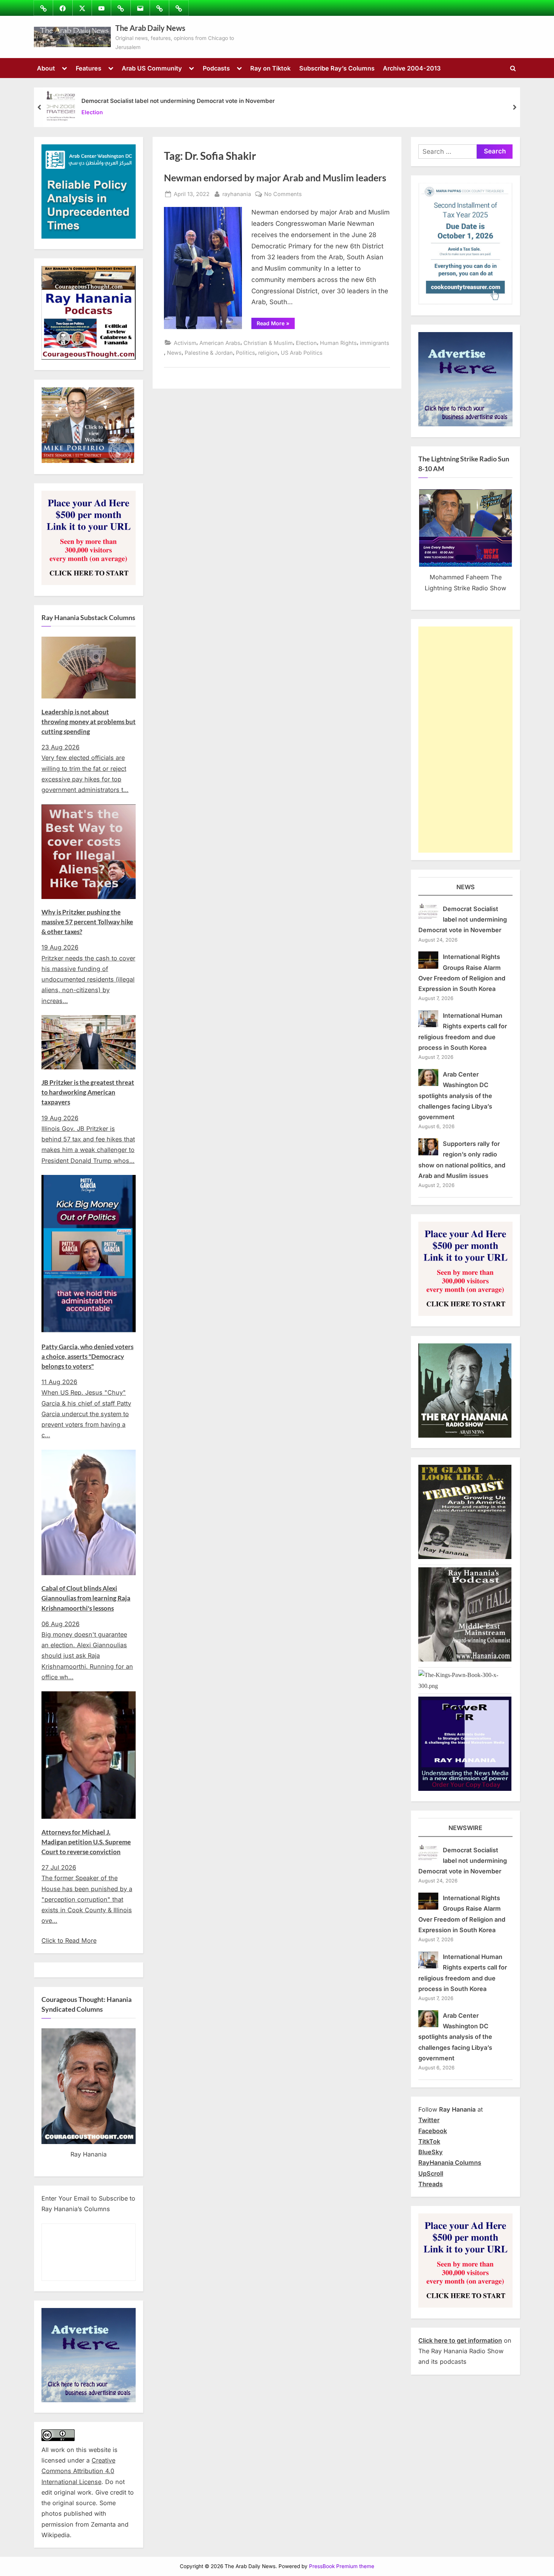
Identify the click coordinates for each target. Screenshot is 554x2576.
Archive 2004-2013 (412, 68)
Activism (185, 343)
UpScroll (431, 2173)
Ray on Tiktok (270, 68)
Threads (431, 2184)
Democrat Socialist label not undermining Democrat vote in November (178, 101)
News (174, 353)
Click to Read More (69, 1940)
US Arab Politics (302, 353)
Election (92, 113)
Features (89, 68)
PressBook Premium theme (342, 2566)
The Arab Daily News (150, 28)
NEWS (466, 887)
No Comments (283, 195)
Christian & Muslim (268, 343)
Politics (246, 353)
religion (268, 353)
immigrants (375, 343)
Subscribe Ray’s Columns (337, 68)
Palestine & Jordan (209, 353)
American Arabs (220, 343)
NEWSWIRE (465, 1828)
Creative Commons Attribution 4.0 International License (78, 2471)
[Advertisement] (465, 740)
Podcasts (216, 68)
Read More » (276, 325)
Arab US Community (152, 68)
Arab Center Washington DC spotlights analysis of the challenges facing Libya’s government (455, 1096)
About (46, 68)
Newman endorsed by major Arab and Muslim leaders (275, 178)
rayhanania (237, 194)
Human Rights (338, 343)
